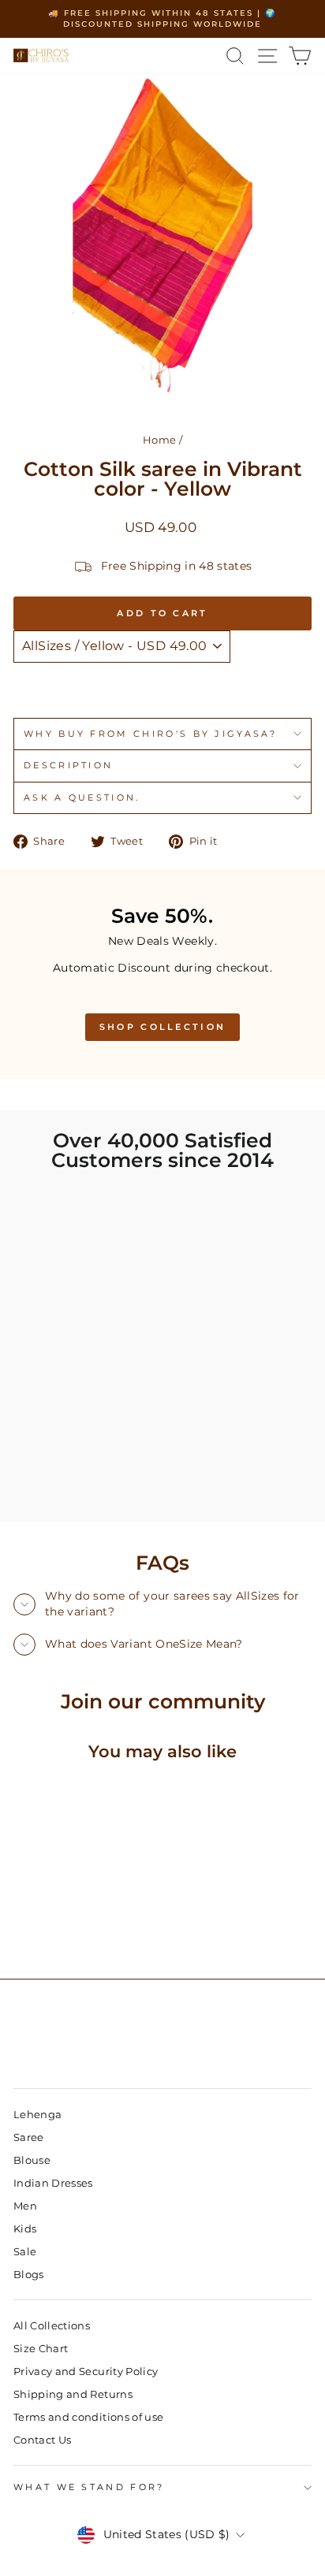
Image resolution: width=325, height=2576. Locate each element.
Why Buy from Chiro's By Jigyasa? (150, 734)
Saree (29, 2137)
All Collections (52, 2326)
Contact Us (42, 2440)
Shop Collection (163, 1027)
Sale (25, 2252)
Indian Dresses (53, 2183)
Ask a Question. (82, 797)
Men (25, 2206)
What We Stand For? (89, 2487)
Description (68, 765)
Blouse (32, 2160)
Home (159, 440)
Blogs (29, 2275)
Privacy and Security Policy (86, 2372)
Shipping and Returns (73, 2394)
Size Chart (41, 2349)
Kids (25, 2229)
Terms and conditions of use (88, 2417)
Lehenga (37, 2115)
